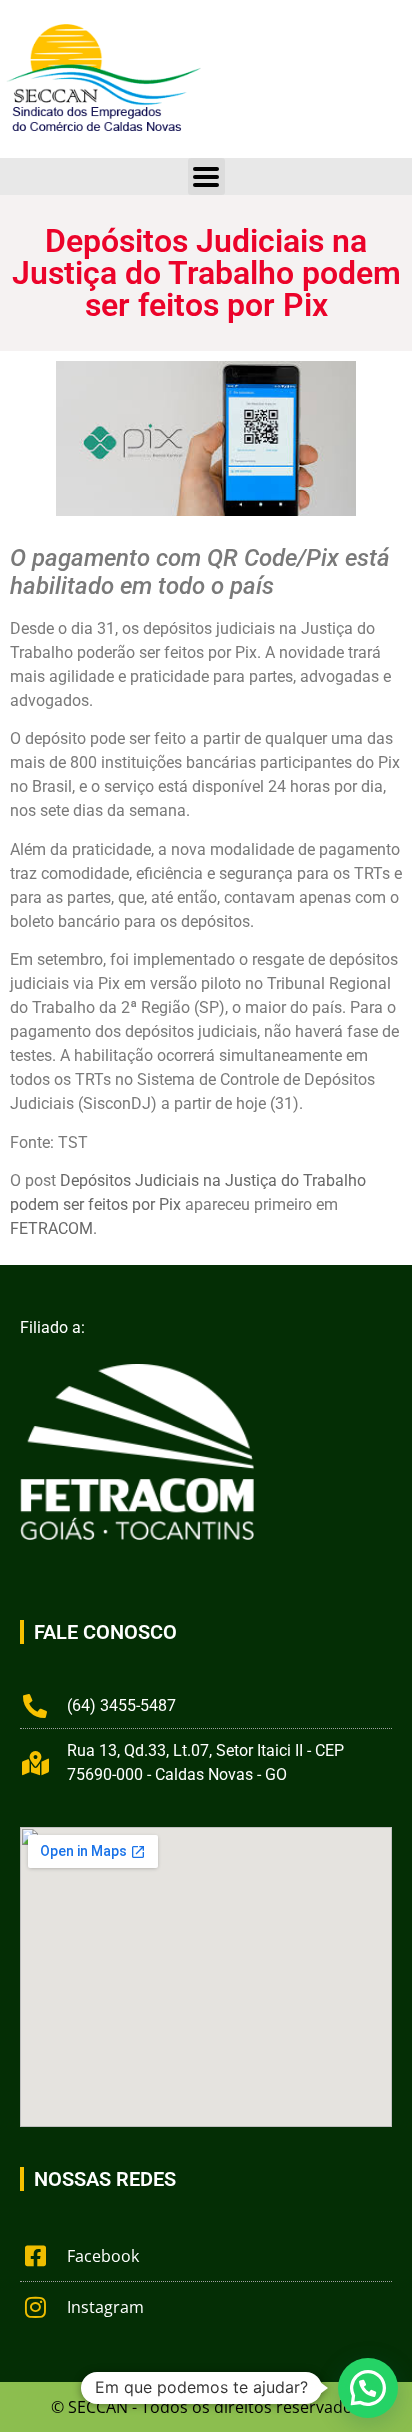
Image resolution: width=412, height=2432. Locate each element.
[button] (368, 2388)
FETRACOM (51, 1228)
